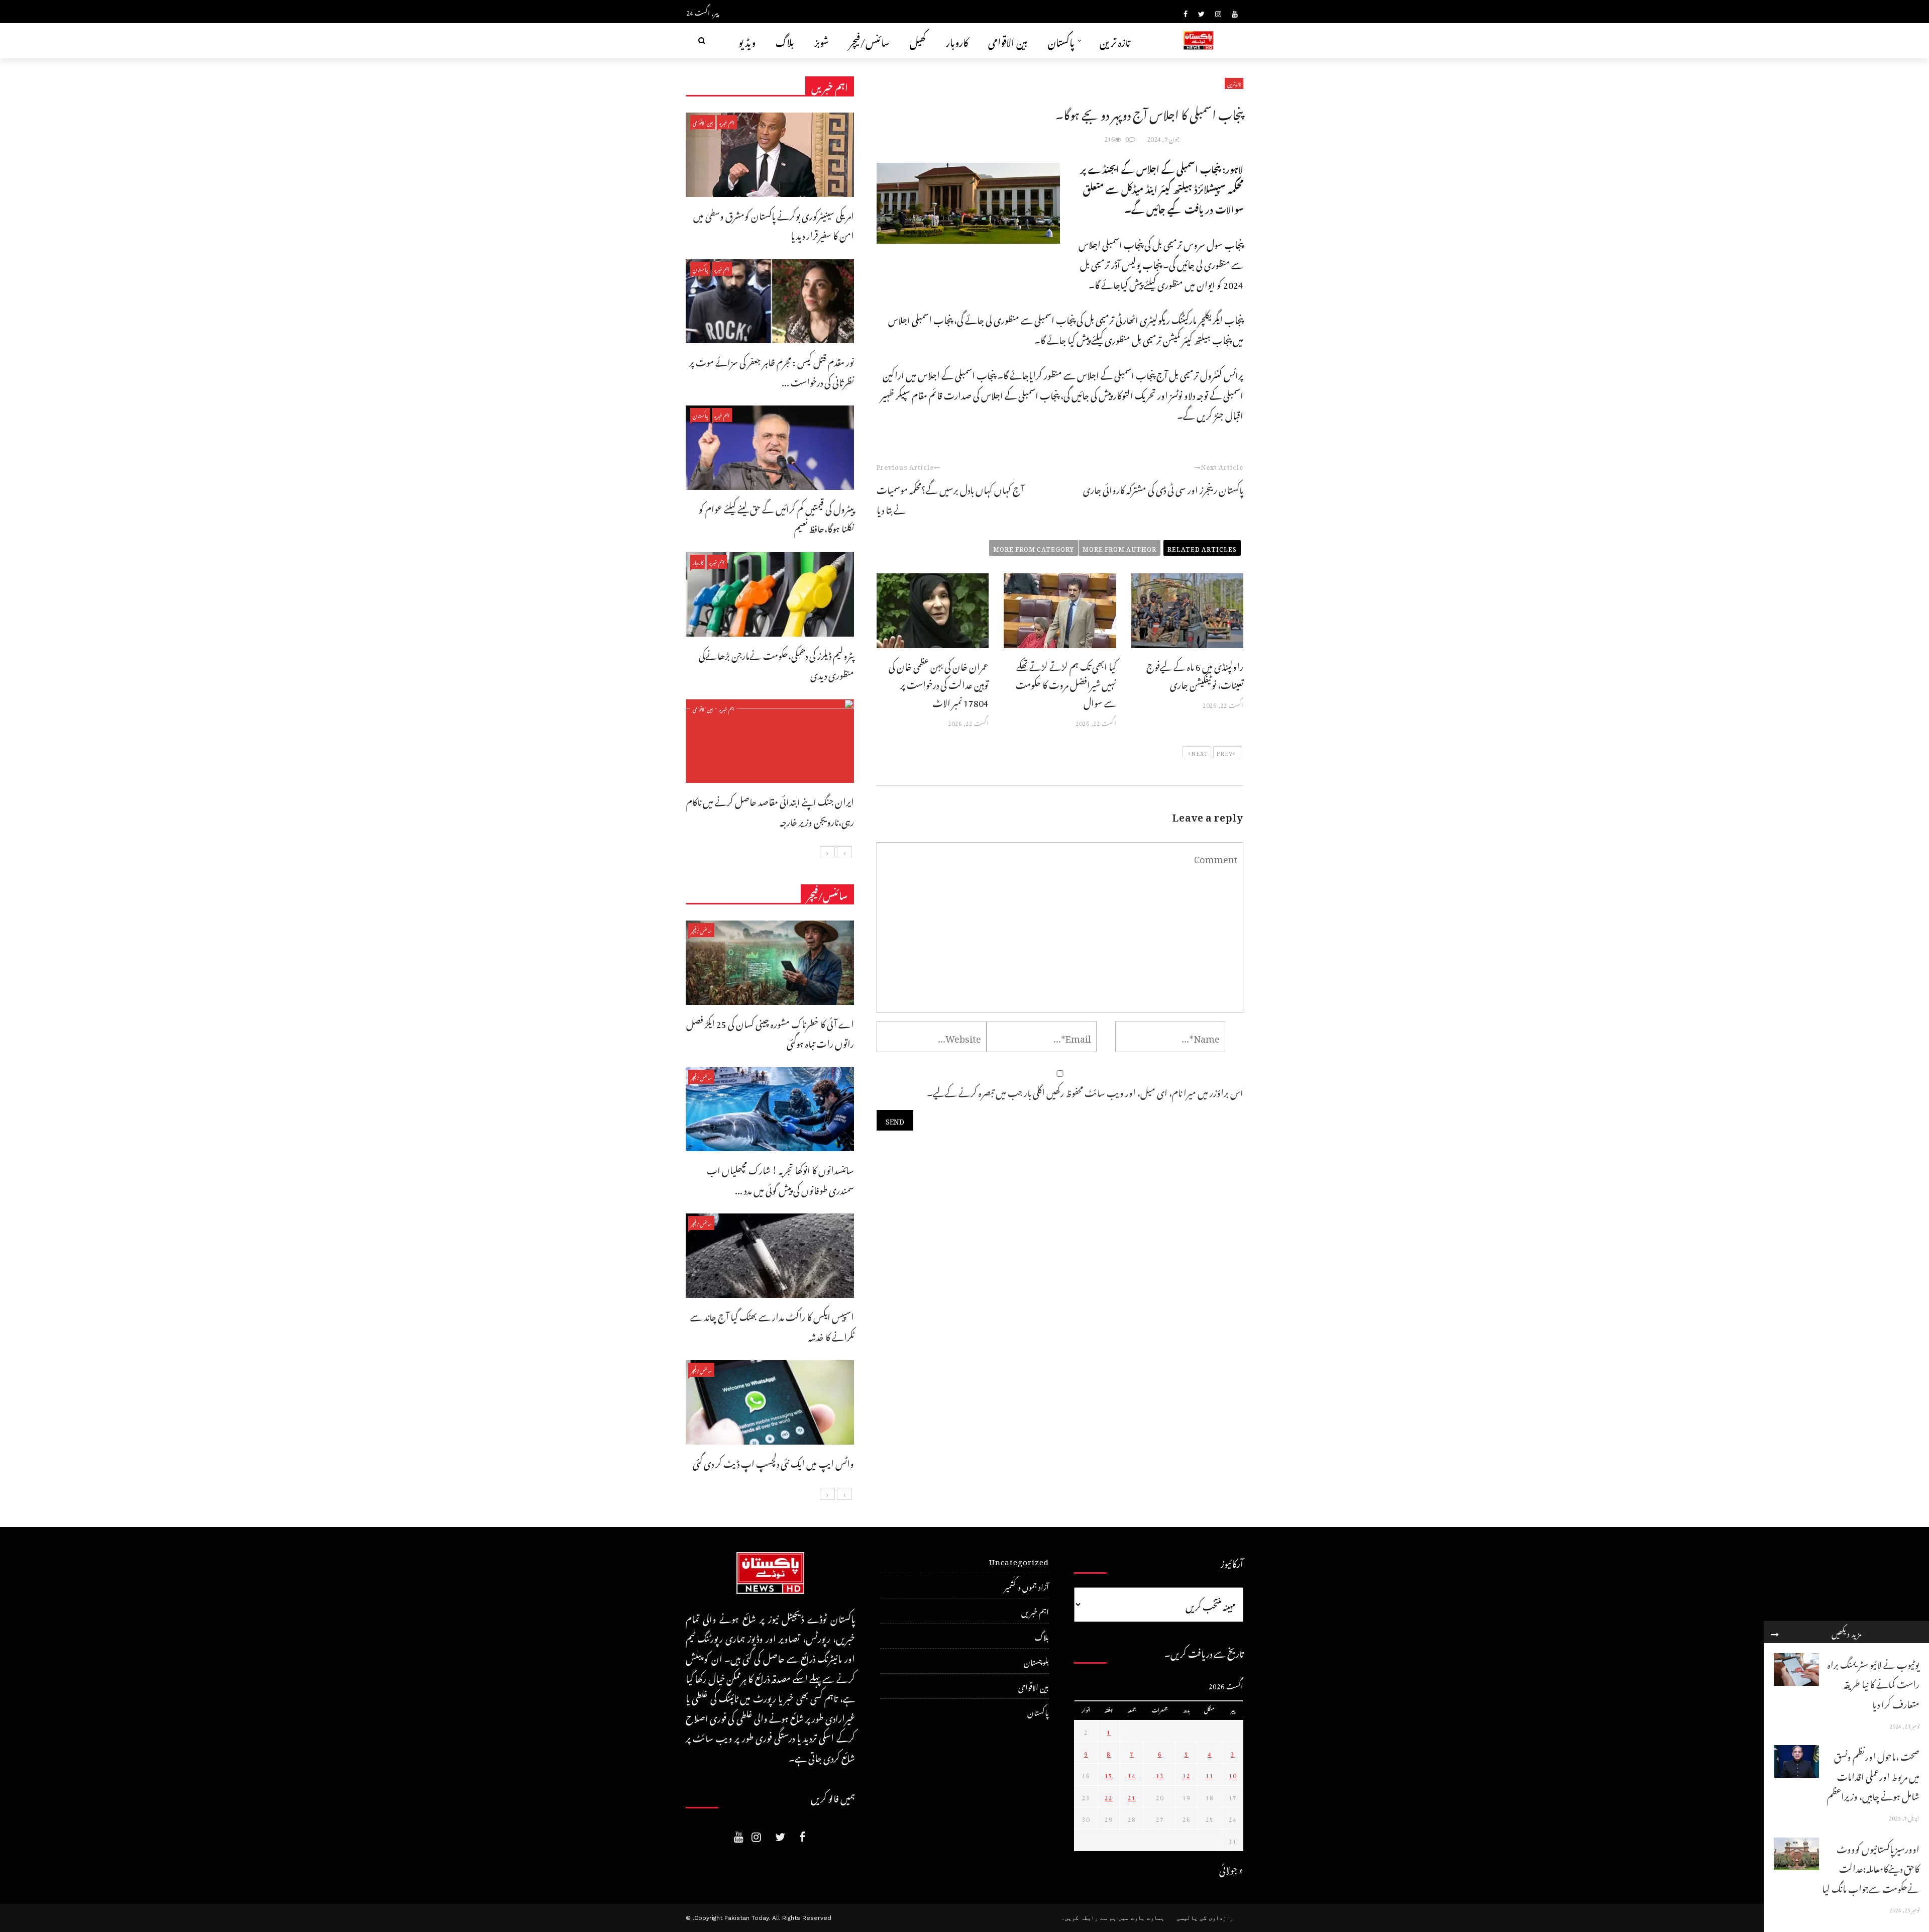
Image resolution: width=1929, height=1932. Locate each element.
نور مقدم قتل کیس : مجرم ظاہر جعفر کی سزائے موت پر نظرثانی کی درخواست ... (772, 371)
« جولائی (1231, 1868)
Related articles (1202, 548)
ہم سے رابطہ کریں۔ (1089, 1918)
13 (1160, 1774)
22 (1109, 1796)
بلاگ (785, 40)
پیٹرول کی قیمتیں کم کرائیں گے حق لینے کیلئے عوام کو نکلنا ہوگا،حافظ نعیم (776, 517)
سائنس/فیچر (869, 40)
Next (1200, 752)
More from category (1034, 548)
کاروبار (957, 40)
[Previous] (844, 852)
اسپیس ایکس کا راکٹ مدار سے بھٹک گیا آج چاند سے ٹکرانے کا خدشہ (772, 1325)
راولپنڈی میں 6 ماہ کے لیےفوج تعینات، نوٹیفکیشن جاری (1195, 674)
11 (1210, 1774)
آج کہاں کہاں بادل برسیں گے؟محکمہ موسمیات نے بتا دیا (950, 498)
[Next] (827, 852)
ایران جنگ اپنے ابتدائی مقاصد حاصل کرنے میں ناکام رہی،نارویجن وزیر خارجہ (770, 810)
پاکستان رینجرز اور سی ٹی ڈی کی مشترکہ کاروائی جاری (1163, 488)
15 (1109, 1774)
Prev (1224, 752)
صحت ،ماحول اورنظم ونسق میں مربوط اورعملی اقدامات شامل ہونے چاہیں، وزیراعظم (1873, 1775)
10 (1233, 1774)
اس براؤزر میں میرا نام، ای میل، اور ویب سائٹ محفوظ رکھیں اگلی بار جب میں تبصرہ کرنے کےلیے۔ (1085, 1091)
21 (1132, 1796)
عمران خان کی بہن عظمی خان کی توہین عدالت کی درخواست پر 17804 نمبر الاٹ (939, 683)
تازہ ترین (1115, 40)
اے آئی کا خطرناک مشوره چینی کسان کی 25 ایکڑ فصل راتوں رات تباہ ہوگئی (770, 1032)
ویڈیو (747, 40)
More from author (1119, 548)
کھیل (918, 40)
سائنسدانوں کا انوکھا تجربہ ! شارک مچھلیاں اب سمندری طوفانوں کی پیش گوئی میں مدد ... (780, 1179)
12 (1187, 1774)
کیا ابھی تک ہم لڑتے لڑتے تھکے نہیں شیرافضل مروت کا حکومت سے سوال (1066, 683)
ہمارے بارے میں (1141, 1918)
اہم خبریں (727, 122)
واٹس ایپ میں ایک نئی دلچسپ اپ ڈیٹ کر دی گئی (773, 1462)
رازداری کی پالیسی (1205, 1918)
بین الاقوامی (1008, 40)
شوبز (822, 40)
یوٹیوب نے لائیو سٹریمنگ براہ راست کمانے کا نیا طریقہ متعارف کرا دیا (1873, 1683)
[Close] (1775, 1632)
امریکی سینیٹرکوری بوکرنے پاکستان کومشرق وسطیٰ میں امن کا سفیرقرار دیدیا (774, 224)
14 (1132, 1774)
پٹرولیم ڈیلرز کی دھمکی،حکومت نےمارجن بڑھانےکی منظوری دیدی (776, 664)
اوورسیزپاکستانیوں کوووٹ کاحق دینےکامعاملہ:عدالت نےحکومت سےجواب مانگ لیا (1871, 1867)
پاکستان (1061, 40)
